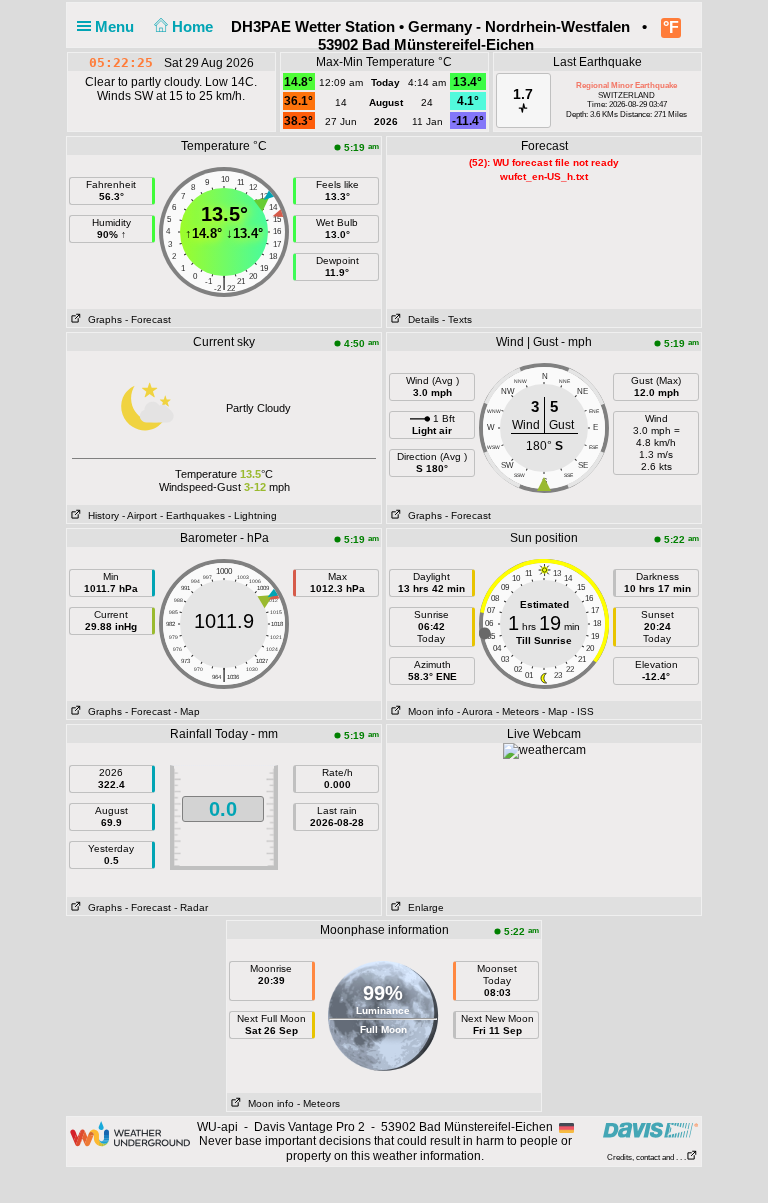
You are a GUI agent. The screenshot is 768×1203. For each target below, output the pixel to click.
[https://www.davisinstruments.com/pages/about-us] (650, 1129)
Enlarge (423, 907)
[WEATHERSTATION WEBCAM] (544, 750)
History (100, 515)
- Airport (139, 515)
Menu (116, 26)
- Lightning (252, 515)
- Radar (191, 907)
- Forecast (148, 319)
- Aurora (475, 711)
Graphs (102, 319)
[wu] (130, 1133)
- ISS (582, 711)
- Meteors (517, 711)
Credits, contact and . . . (646, 1157)
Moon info (428, 711)
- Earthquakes (192, 515)
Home (194, 26)
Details (420, 319)
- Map (187, 711)
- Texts (457, 319)
